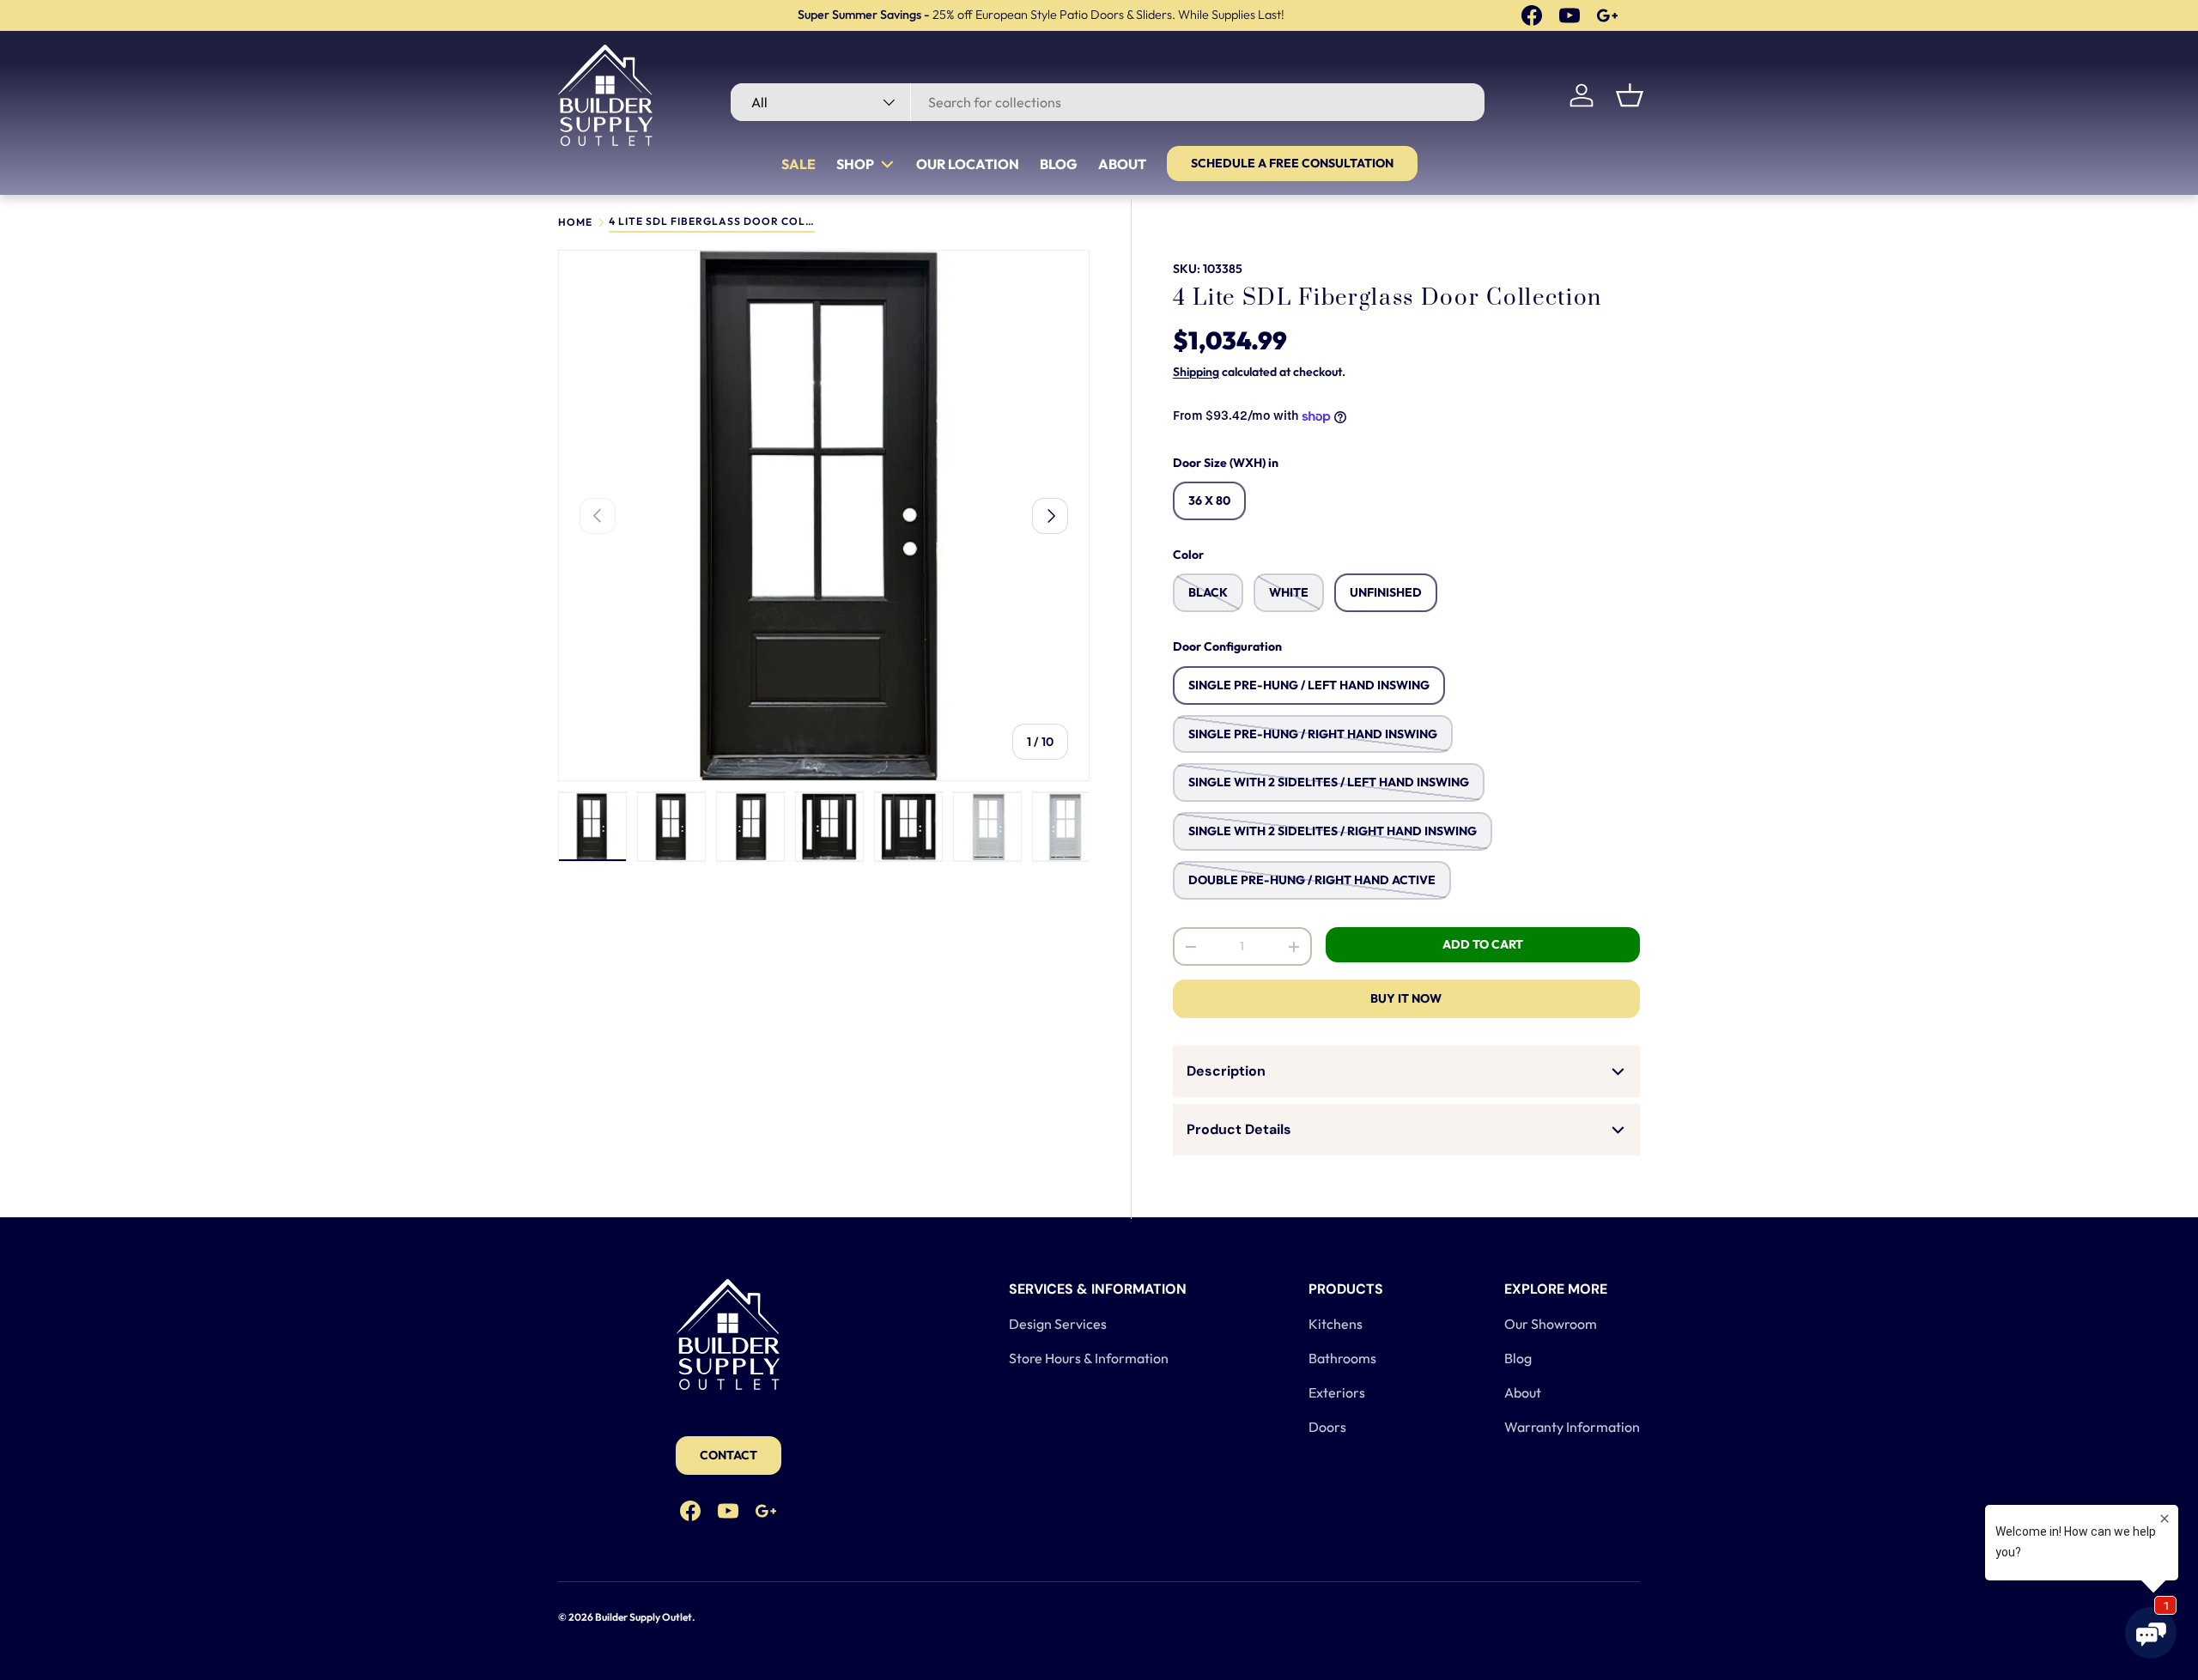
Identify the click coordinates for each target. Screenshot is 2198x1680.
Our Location (968, 164)
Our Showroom (1551, 1324)
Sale (798, 164)
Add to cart (1483, 944)
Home (575, 222)
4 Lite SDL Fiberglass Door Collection (712, 222)
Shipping (1196, 372)
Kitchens (1336, 1324)
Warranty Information (1572, 1427)
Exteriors (1337, 1392)
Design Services (1058, 1324)
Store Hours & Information (1089, 1358)
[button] (1630, 95)
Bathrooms (1342, 1358)
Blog (1059, 164)
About (1122, 164)
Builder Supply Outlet (644, 1617)
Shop (855, 164)
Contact (729, 1455)
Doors (1327, 1427)
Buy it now (1406, 998)
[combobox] (1107, 102)
